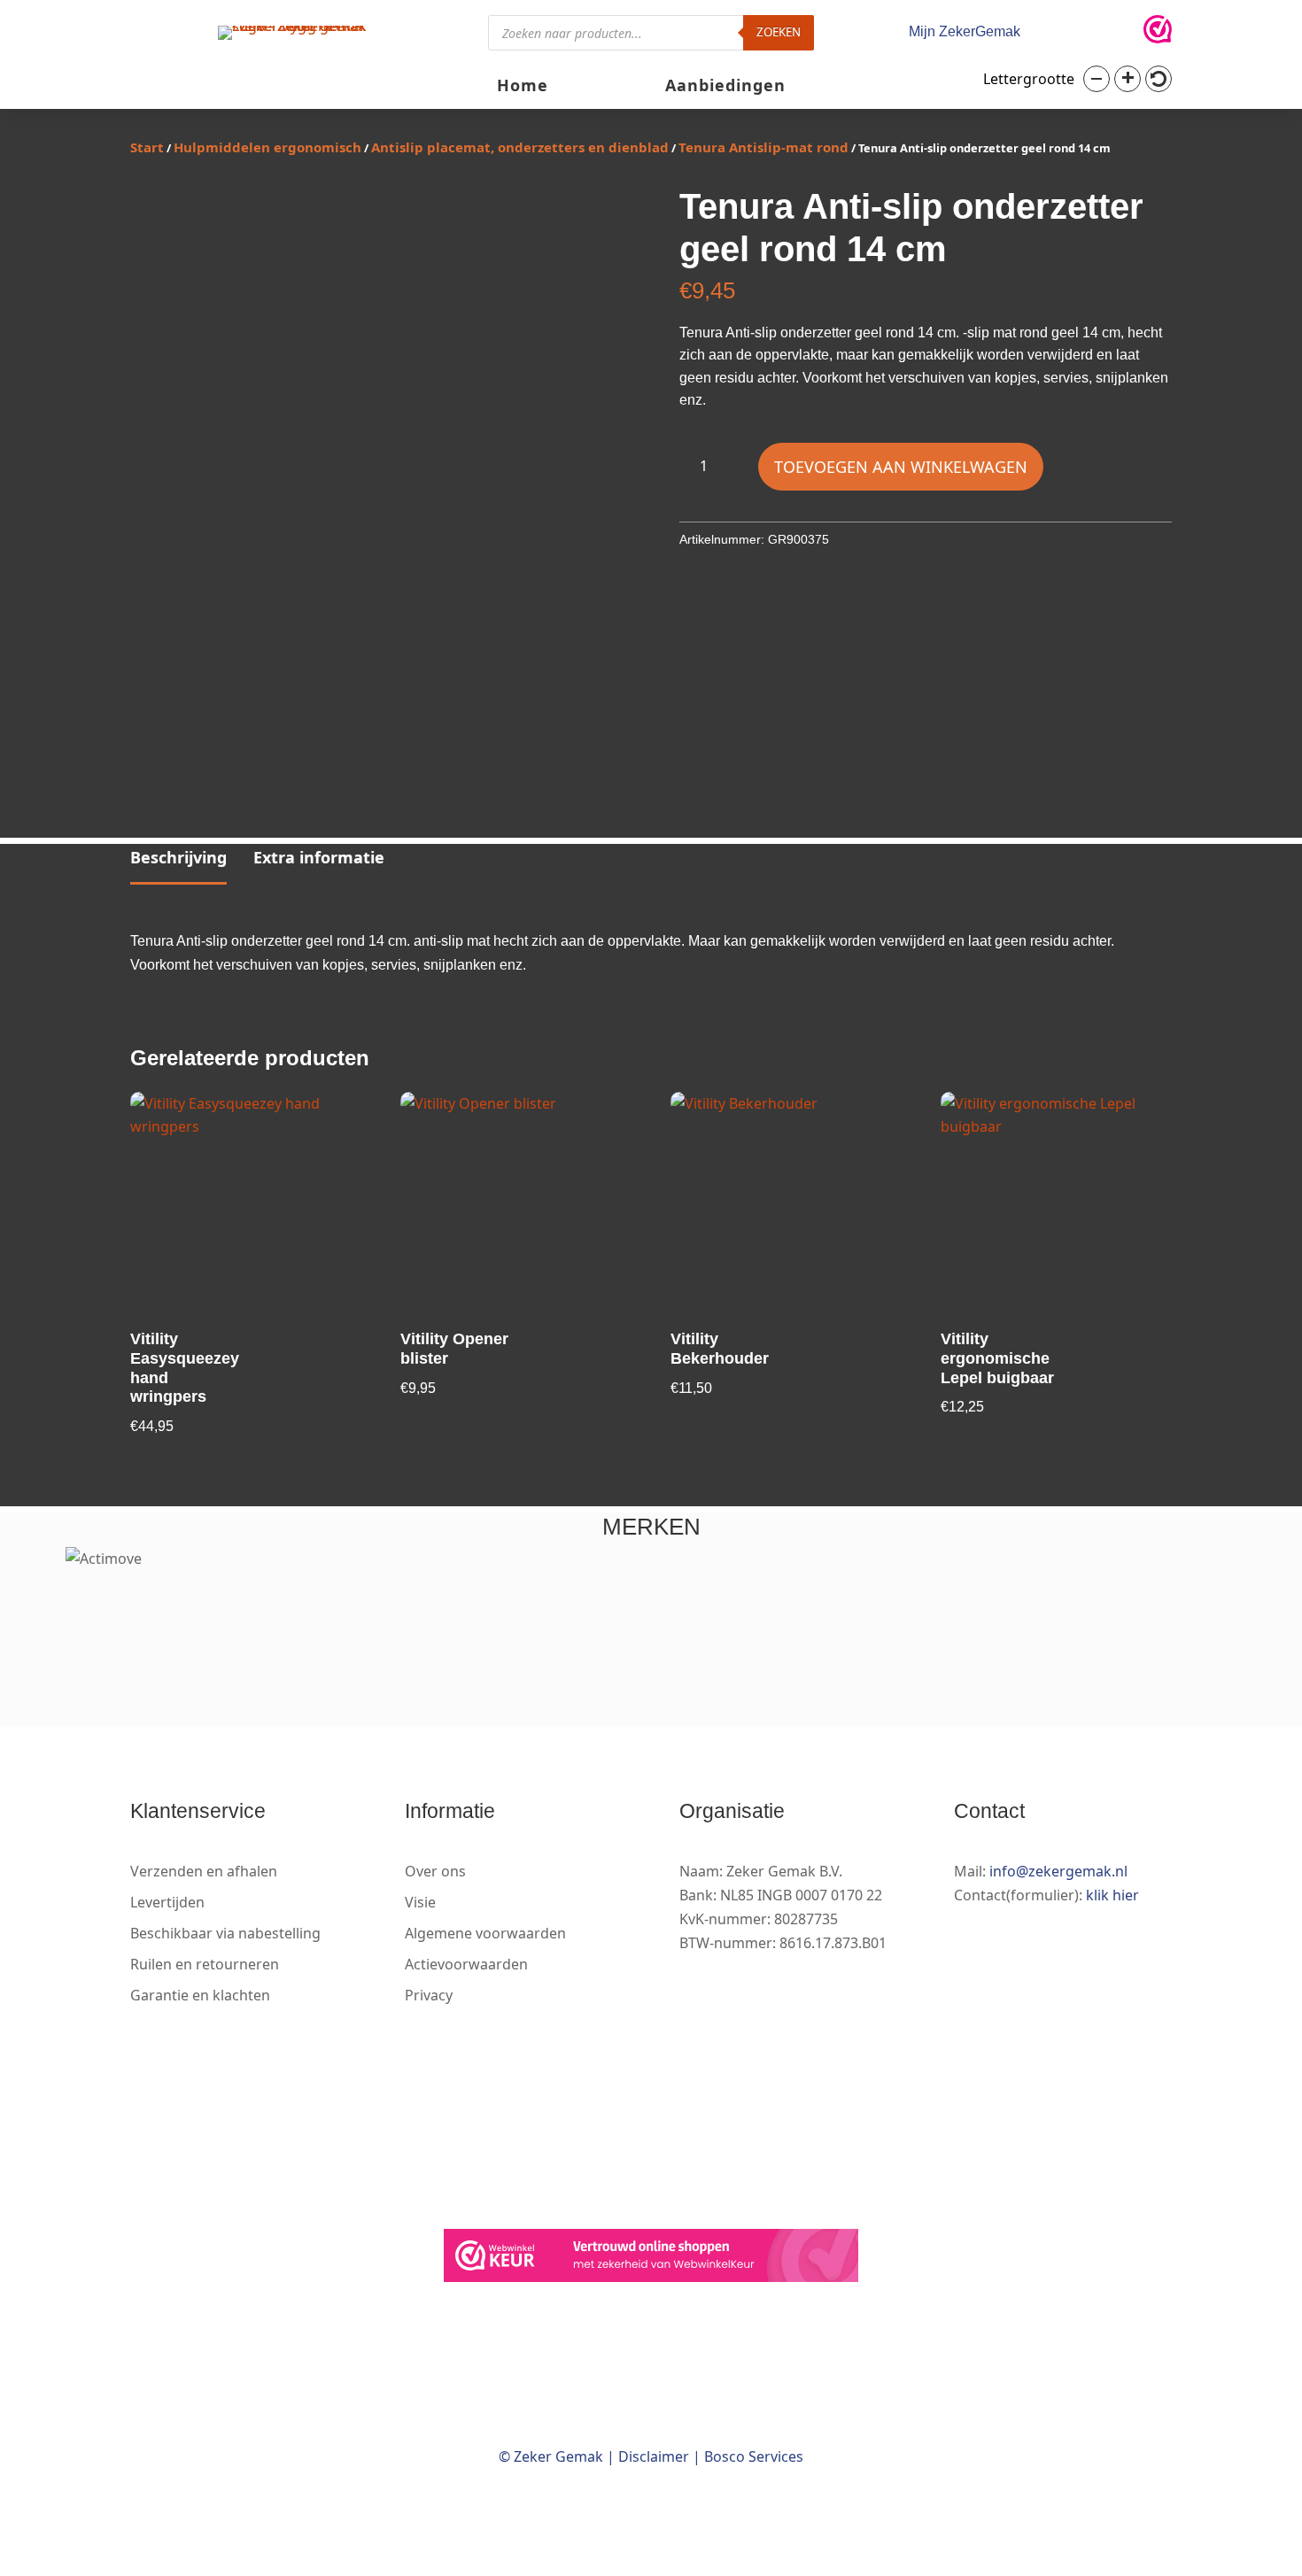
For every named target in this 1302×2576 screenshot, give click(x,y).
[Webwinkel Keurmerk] (651, 2259)
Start (147, 147)
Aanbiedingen (725, 87)
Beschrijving (178, 857)
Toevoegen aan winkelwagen (901, 467)
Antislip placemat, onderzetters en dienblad (520, 147)
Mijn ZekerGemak (965, 31)
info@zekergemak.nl (1058, 1871)
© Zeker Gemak (551, 2456)
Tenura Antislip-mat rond (763, 147)
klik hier (1112, 1895)
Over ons (435, 1871)
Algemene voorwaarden (485, 1933)
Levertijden (167, 1902)
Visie (420, 1902)
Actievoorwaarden (466, 1964)
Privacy (429, 1995)
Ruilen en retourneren (205, 1964)
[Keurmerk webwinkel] (1158, 33)
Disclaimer (654, 2456)
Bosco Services (754, 2456)
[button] (1097, 79)
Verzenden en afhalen (204, 1871)
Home (523, 87)
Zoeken (779, 32)
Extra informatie (319, 857)
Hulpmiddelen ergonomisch (267, 147)
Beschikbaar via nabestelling (225, 1933)
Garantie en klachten (200, 1995)
